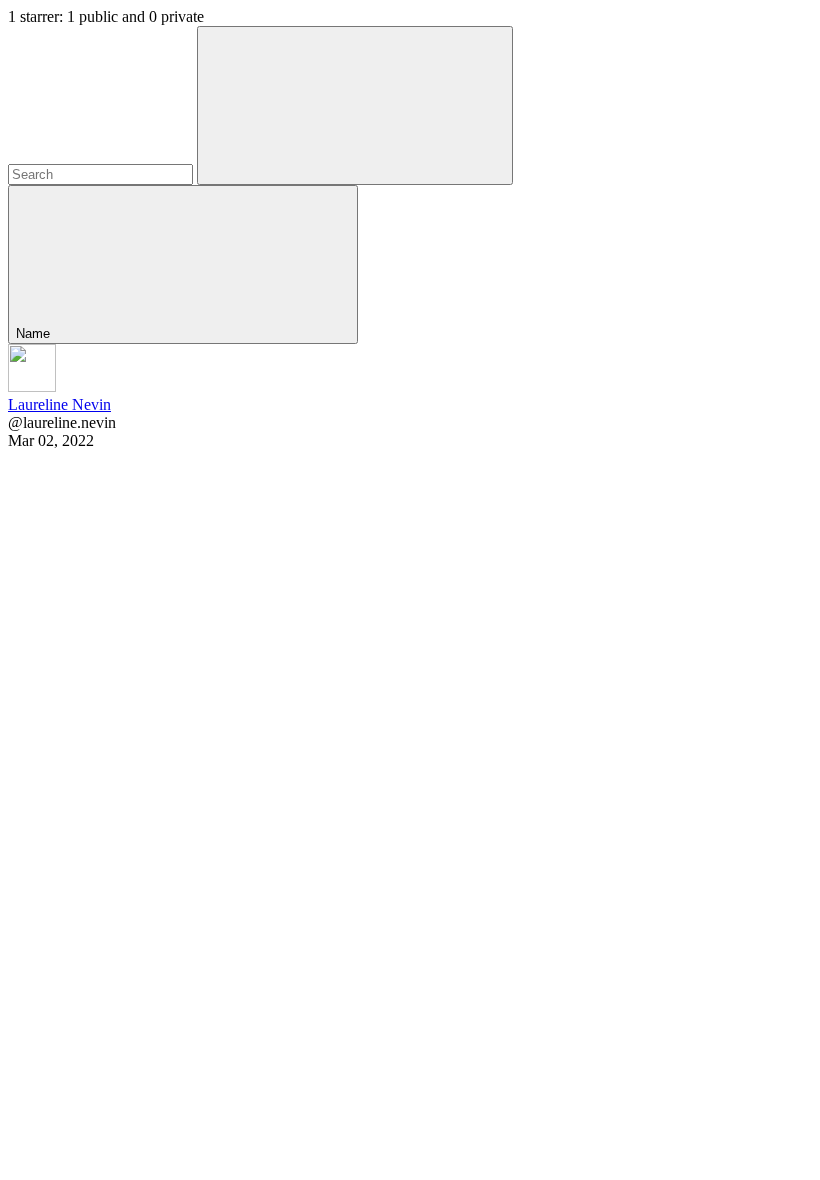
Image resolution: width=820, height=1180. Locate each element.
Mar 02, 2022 (51, 440)
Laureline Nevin (59, 404)
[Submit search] (355, 105)
